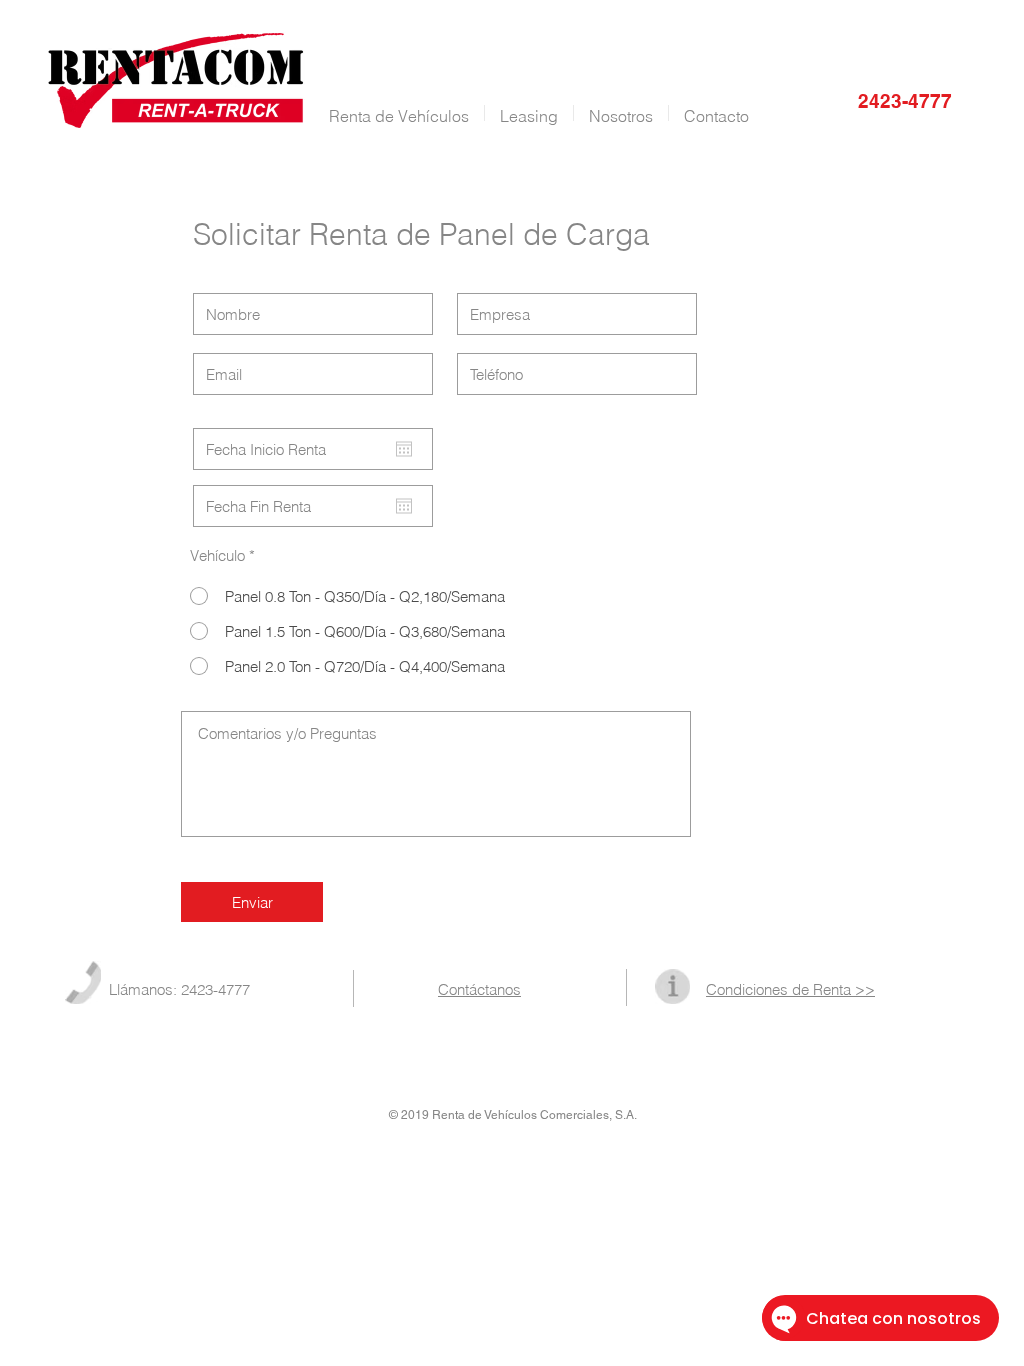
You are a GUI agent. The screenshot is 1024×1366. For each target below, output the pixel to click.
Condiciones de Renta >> (790, 989)
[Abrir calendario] (404, 449)
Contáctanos (479, 989)
